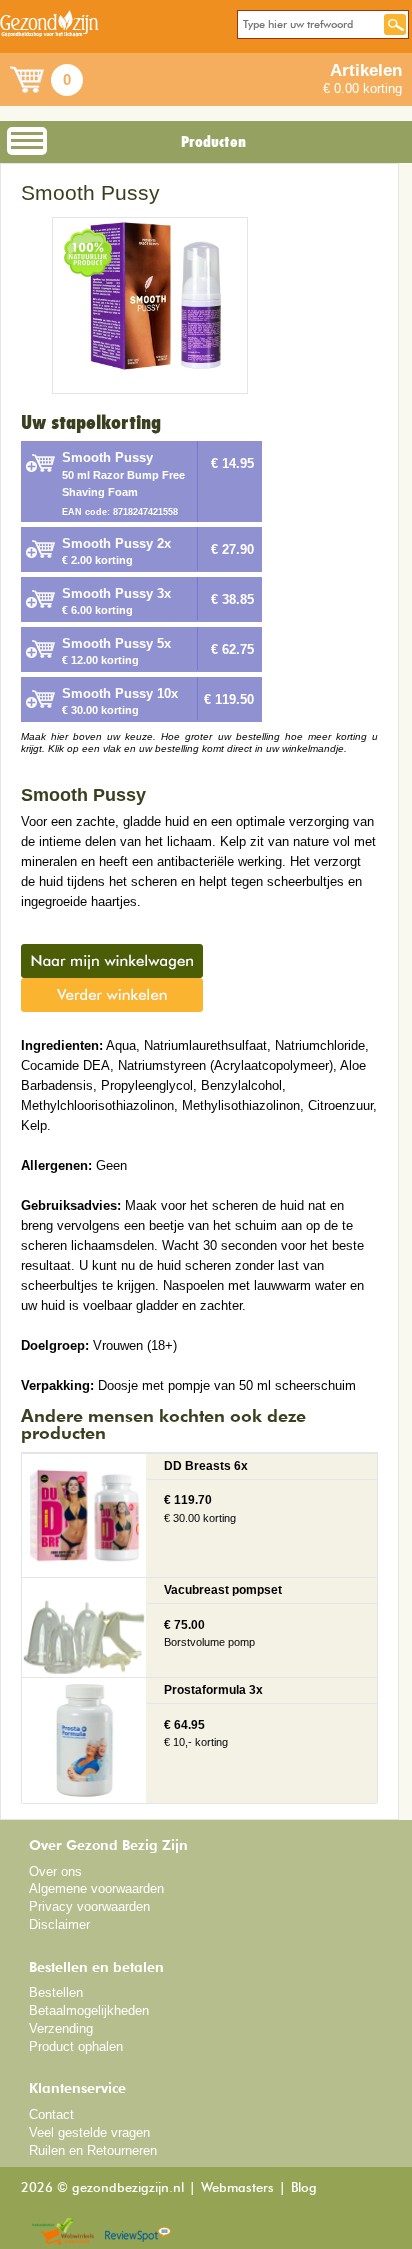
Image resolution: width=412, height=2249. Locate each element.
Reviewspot (138, 2232)
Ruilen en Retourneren (93, 2150)
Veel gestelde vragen (89, 2132)
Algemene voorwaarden (96, 1888)
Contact (51, 2114)
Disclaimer (59, 1924)
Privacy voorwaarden (89, 1906)
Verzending (61, 2028)
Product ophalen (76, 2046)
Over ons (55, 1871)
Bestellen (56, 1992)
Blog (304, 2188)
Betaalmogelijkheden (89, 2010)
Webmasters (237, 2188)
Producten (213, 142)
